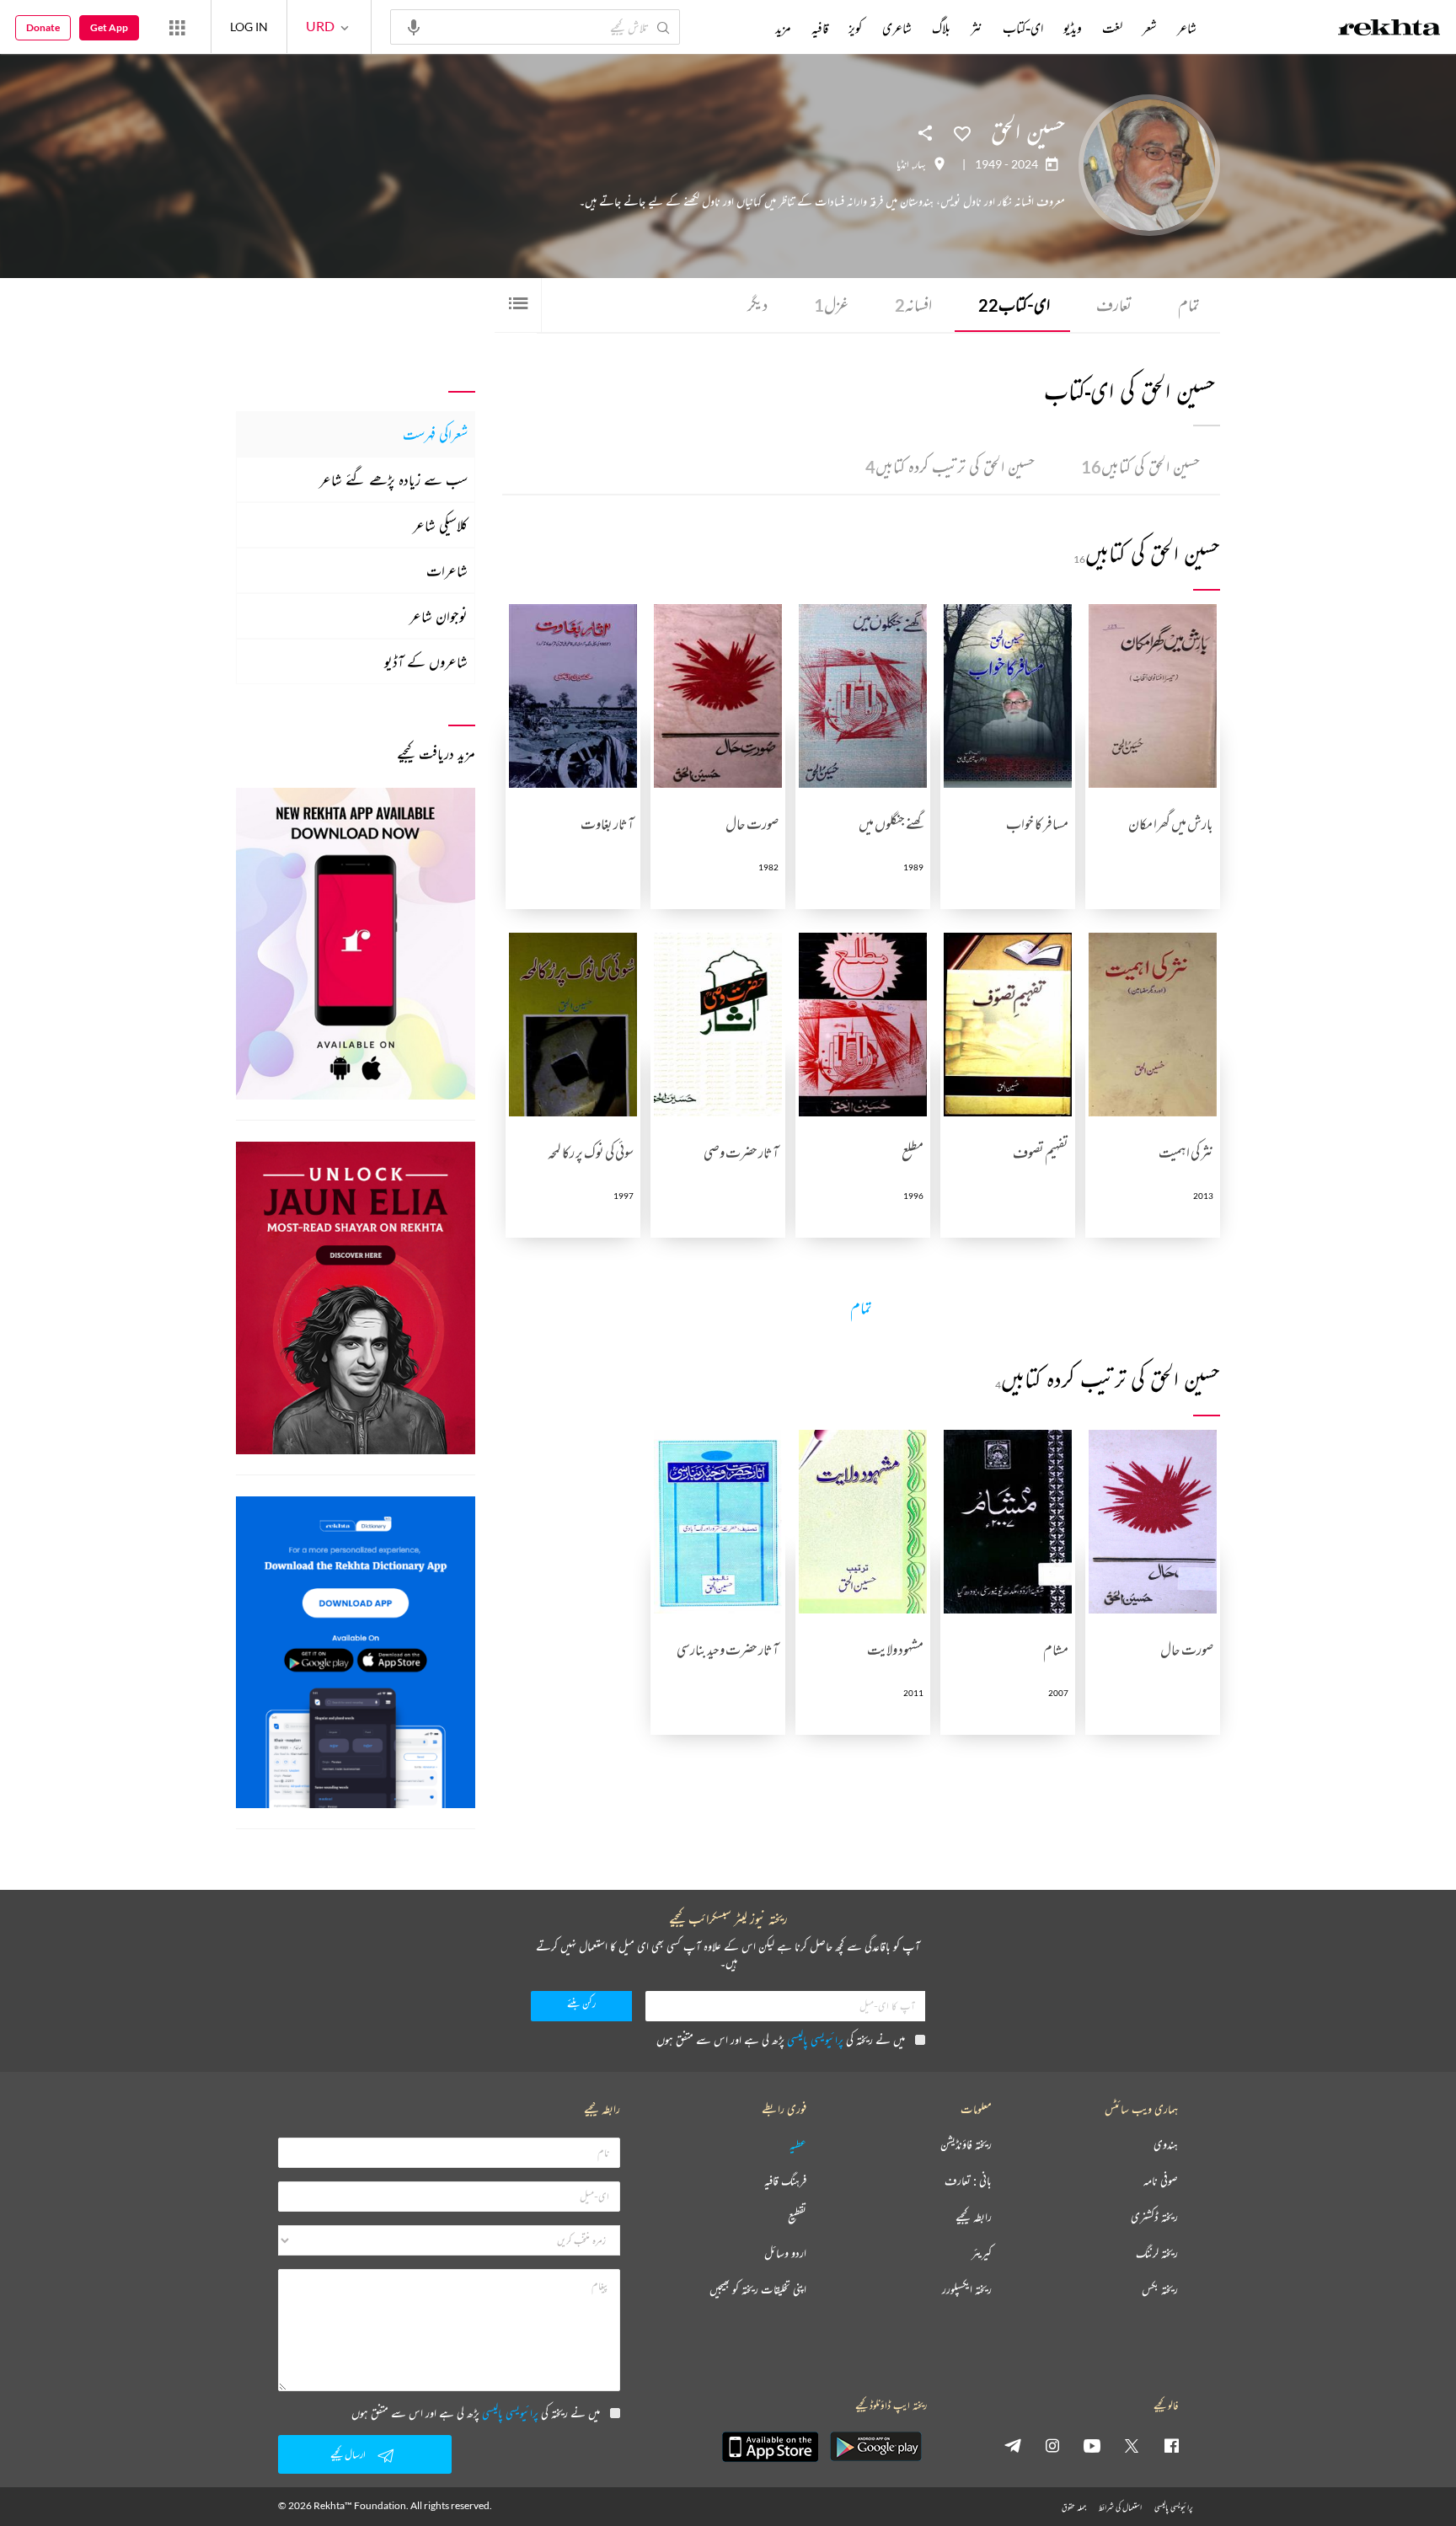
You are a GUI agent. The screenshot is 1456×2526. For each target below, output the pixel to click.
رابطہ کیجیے (974, 2217)
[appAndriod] (875, 2447)
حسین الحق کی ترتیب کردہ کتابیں (950, 466)
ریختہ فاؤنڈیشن (966, 2145)
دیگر (757, 305)
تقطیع (797, 2217)
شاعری (897, 28)
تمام (1189, 305)
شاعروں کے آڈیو (426, 661)
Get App (109, 27)
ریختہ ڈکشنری (1154, 2217)
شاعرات (447, 570)
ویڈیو (1073, 28)
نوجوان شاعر (439, 616)
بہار (920, 164)
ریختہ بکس (1160, 2290)
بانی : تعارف (968, 2181)
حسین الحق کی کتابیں (1140, 466)
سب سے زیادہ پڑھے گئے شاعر (393, 479)
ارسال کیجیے (348, 2454)
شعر (1150, 28)
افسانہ (913, 305)
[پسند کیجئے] (962, 132)
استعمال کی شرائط (1120, 2507)
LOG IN (249, 27)
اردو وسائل (785, 2253)
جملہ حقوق (1074, 2507)
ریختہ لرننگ (1157, 2253)
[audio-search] (414, 26)
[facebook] (1171, 2445)
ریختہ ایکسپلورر (967, 2290)
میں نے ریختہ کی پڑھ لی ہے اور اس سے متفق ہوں (781, 2039)
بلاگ (941, 28)
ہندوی (1166, 2145)
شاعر (1187, 28)
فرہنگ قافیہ (785, 2181)
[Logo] (1389, 29)
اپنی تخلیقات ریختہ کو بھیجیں (758, 2290)
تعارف (1114, 305)
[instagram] (1052, 2445)
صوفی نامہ (1161, 2181)
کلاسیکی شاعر (440, 525)
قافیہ (820, 28)
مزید (783, 28)
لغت (1112, 28)
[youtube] (1092, 2445)
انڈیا (903, 164)
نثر (977, 28)
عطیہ (798, 2145)
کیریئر (982, 2253)
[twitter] (1132, 2445)
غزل (831, 305)
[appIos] (770, 2447)
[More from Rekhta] (177, 27)
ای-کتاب (1014, 305)
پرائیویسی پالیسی (815, 2039)
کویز (855, 28)
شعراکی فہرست (435, 434)
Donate (43, 27)
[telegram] (1013, 2445)
